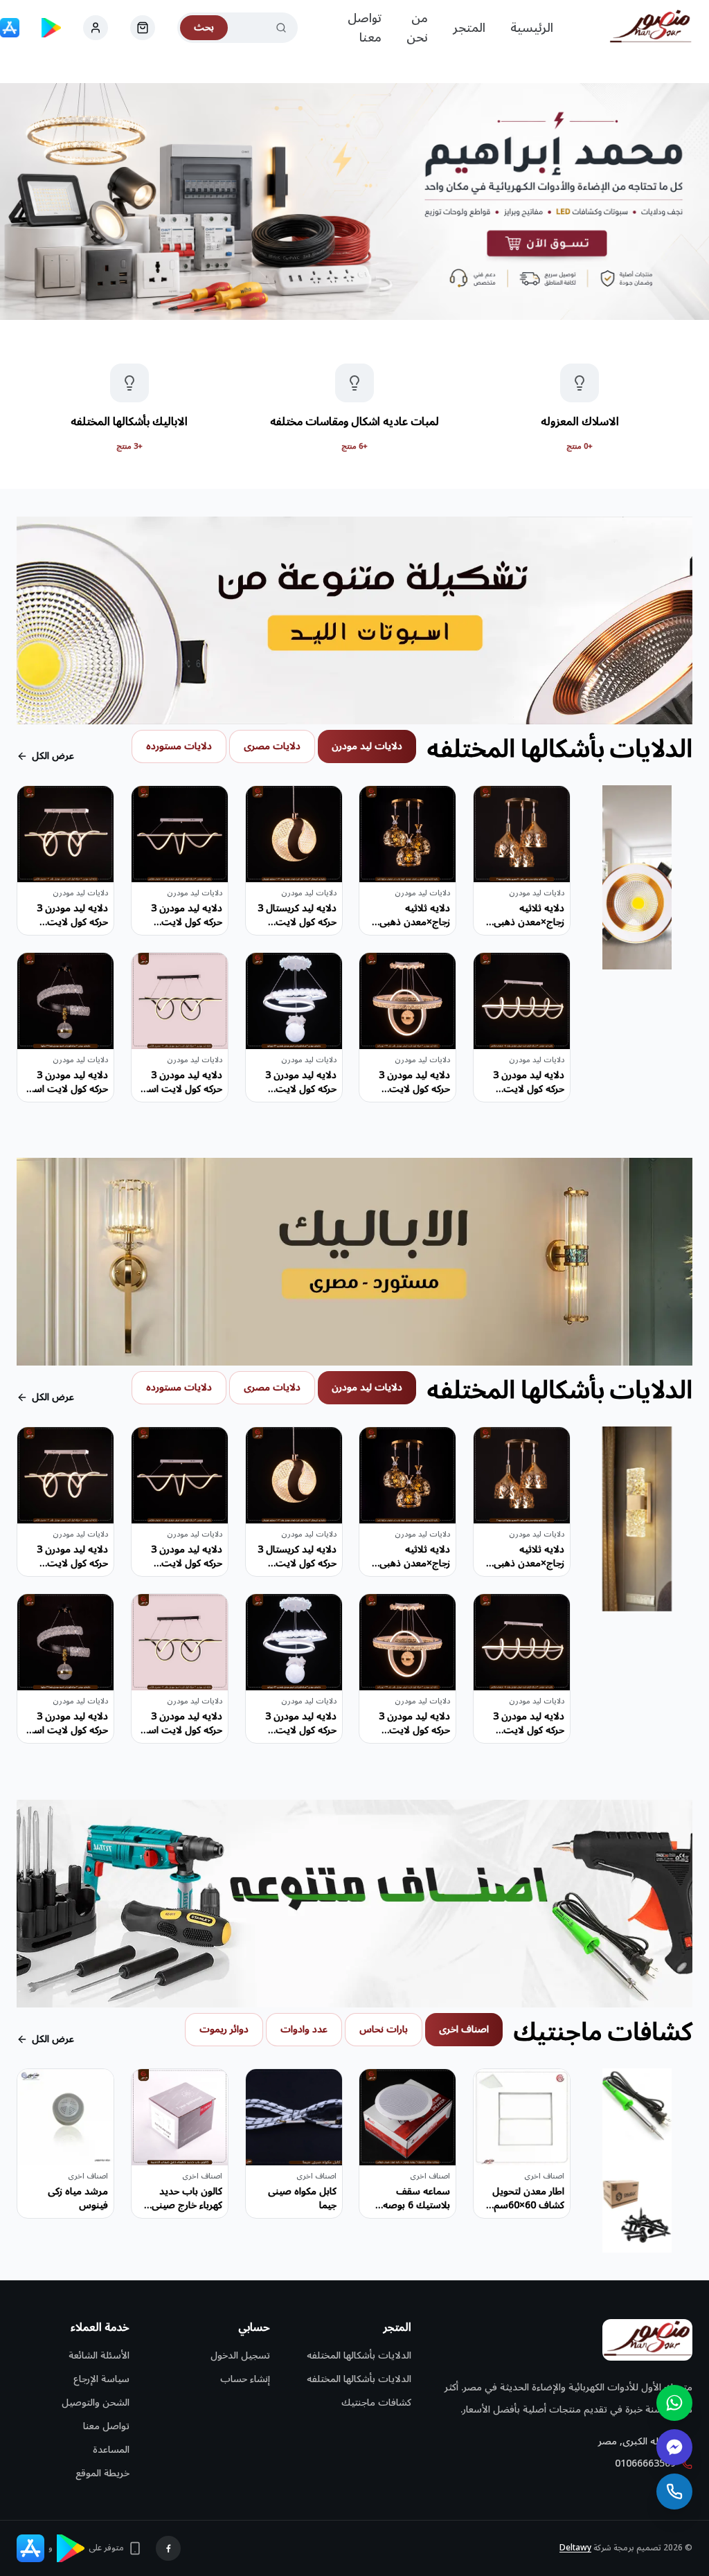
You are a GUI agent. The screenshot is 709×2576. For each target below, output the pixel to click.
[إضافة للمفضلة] (494, 807)
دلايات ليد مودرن (367, 746)
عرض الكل (53, 756)
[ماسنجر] (674, 2447)
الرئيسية (532, 28)
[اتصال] (674, 2492)
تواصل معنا (365, 28)
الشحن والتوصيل (96, 2403)
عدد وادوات (304, 2029)
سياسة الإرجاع (101, 2379)
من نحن (417, 28)
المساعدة (111, 2450)
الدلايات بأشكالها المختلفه (359, 2355)
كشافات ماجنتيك (376, 2403)
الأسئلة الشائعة (99, 2355)
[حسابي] (143, 28)
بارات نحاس (384, 2029)
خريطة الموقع (102, 2473)
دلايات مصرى (272, 746)
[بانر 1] (354, 202)
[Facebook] (168, 2548)
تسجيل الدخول (240, 2355)
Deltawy (575, 2548)
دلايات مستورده (179, 746)
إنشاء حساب (245, 2379)
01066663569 (645, 2464)
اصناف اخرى (464, 2029)
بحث (204, 27)
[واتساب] (674, 2403)
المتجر (469, 28)
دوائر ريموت (224, 2029)
